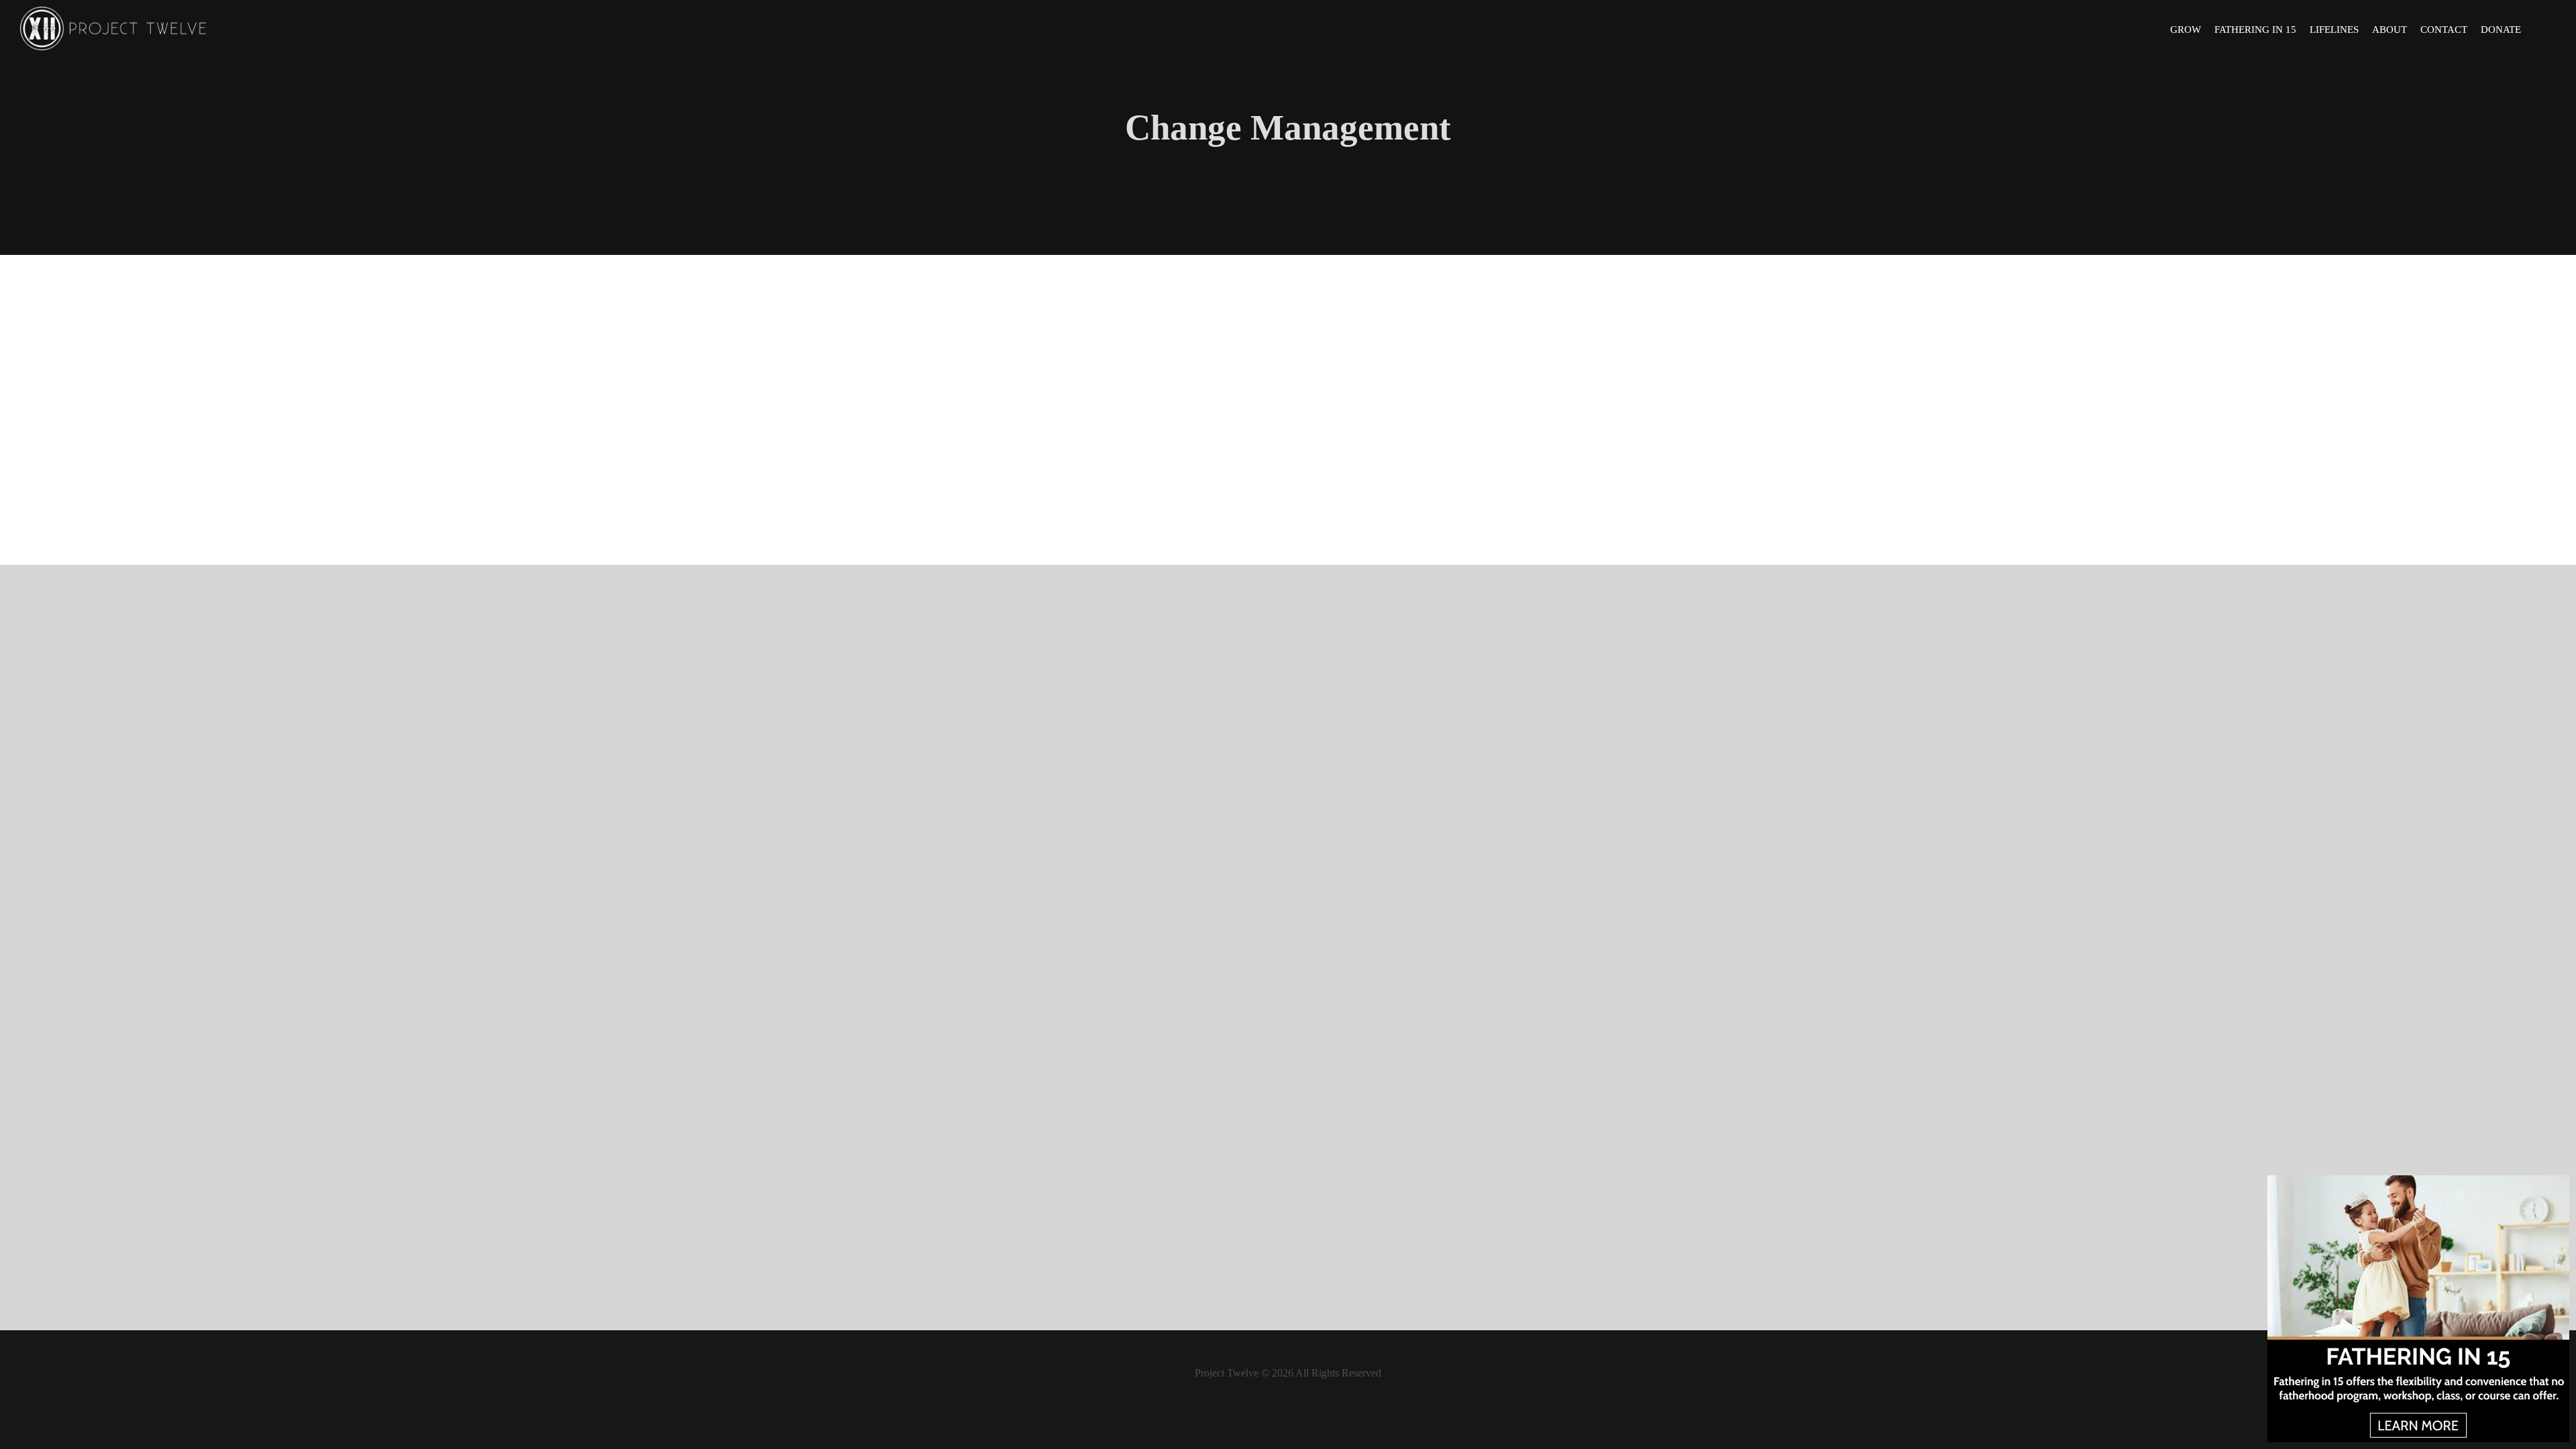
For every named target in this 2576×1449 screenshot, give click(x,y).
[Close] (2558, 1186)
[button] (2538, 29)
